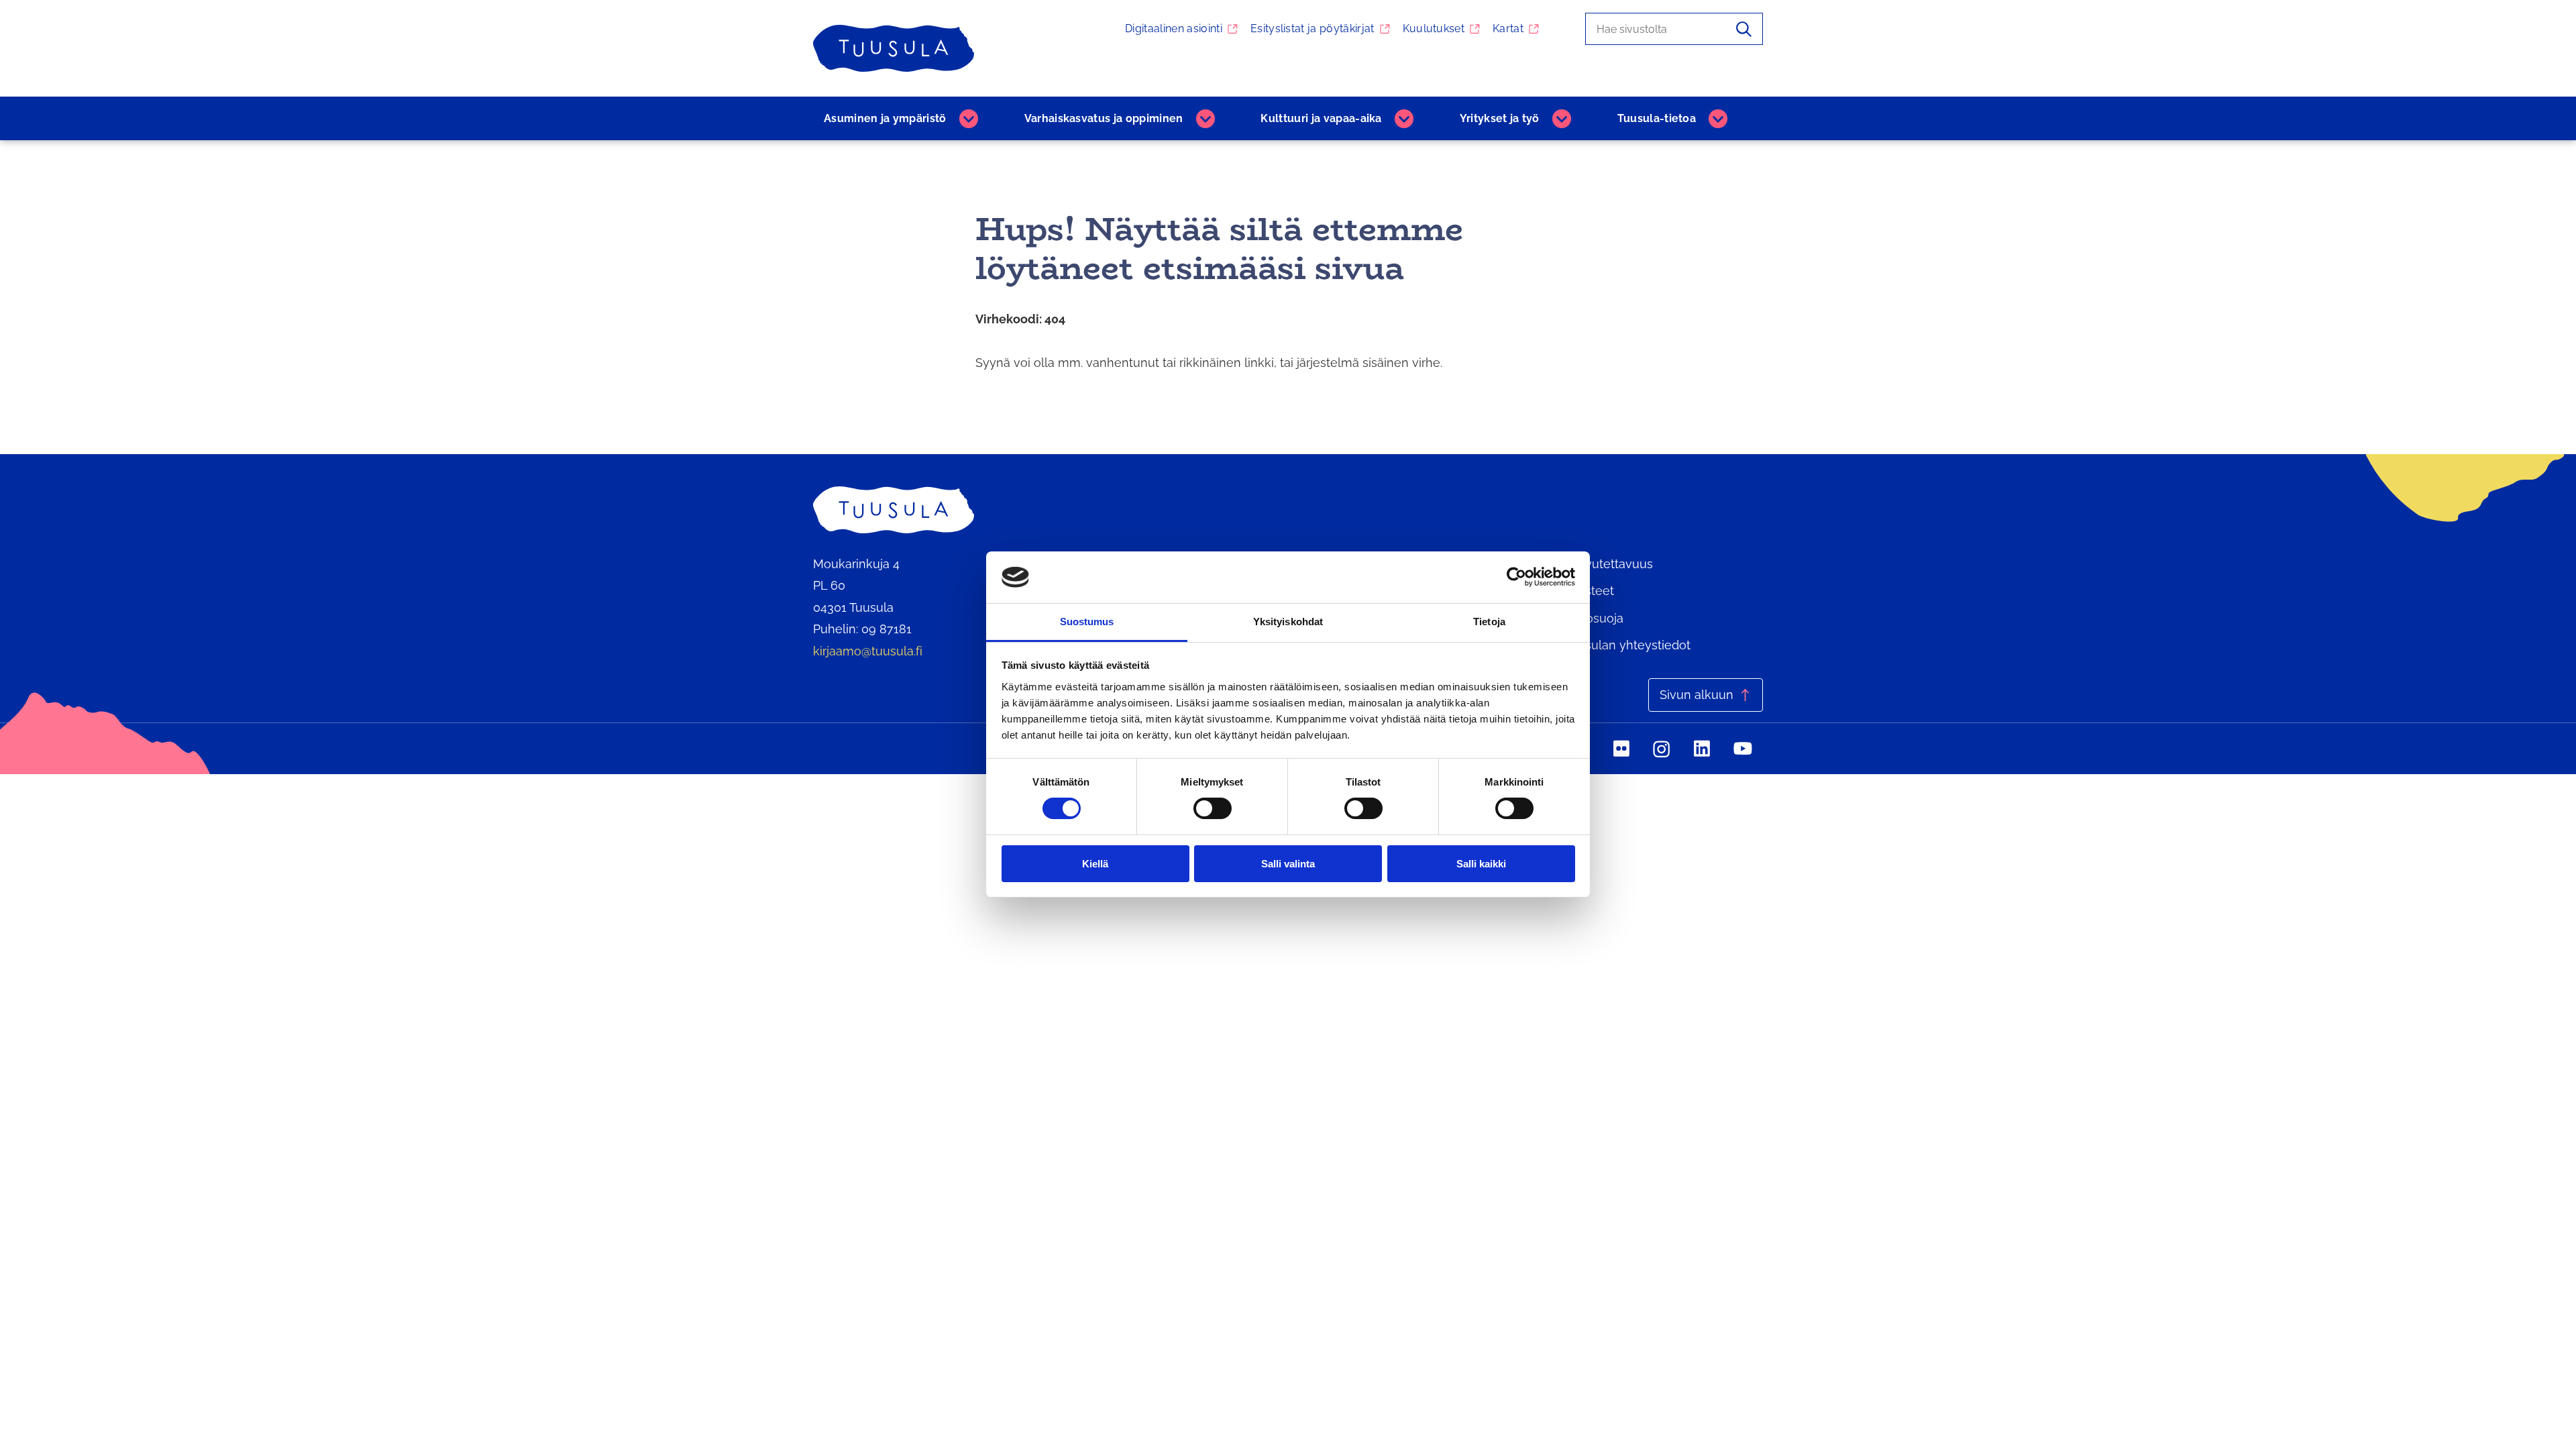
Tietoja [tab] (1489, 622)
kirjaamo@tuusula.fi (868, 651)
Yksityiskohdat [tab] (1288, 622)
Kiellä (1095, 864)
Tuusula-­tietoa (1657, 118)
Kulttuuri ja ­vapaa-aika (1321, 118)
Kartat (1508, 29)
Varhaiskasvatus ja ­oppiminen (1104, 118)
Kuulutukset (1434, 29)
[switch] (1213, 808)
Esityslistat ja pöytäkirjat (1312, 29)
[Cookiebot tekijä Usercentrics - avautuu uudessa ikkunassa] (1516, 577)
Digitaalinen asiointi (1174, 29)
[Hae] (1744, 29)
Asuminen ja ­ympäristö (885, 118)
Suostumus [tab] (1087, 622)
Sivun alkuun (1697, 695)
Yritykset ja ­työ (1500, 118)
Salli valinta (1288, 864)
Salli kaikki (1481, 864)
